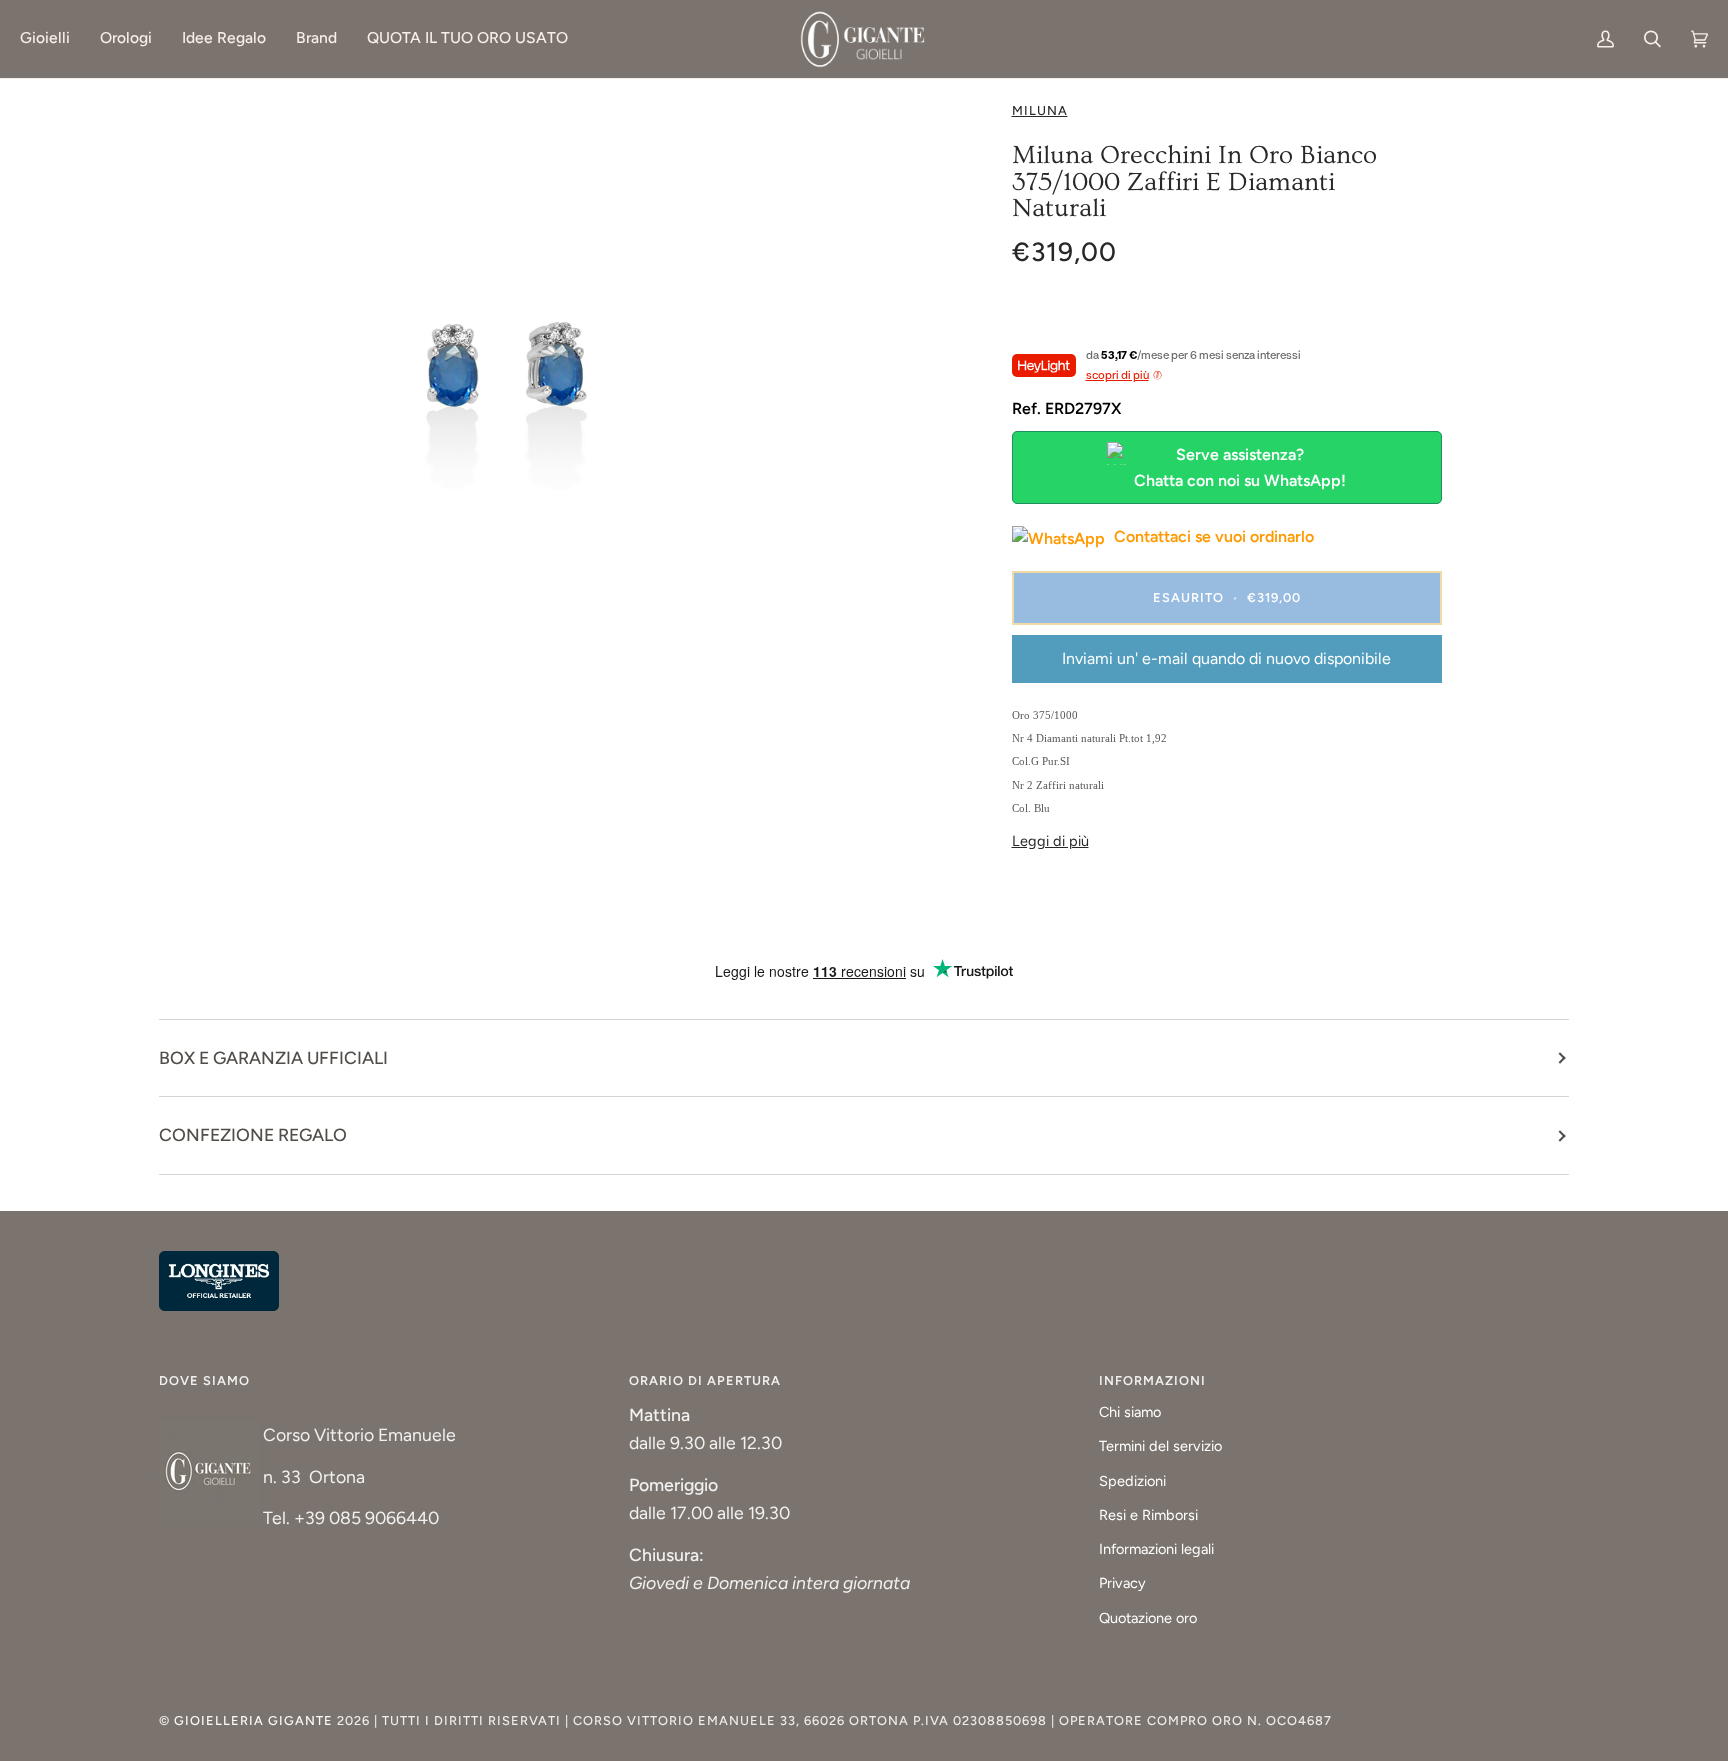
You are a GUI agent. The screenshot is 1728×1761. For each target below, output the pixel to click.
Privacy (1122, 1583)
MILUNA (1040, 110)
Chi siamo (1130, 1412)
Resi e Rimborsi (1148, 1515)
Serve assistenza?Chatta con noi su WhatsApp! (1240, 467)
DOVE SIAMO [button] (204, 1380)
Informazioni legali (1156, 1549)
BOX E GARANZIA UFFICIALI (273, 1057)
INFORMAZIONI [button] (1152, 1380)
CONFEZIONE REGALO (253, 1134)
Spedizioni (1132, 1481)
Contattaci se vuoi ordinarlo (1212, 536)
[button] (52, 39)
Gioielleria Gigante (255, 1720)
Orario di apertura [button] (705, 1380)
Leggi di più (1050, 841)
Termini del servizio (1160, 1446)
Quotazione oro (1148, 1618)
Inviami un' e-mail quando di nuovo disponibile (1226, 658)
